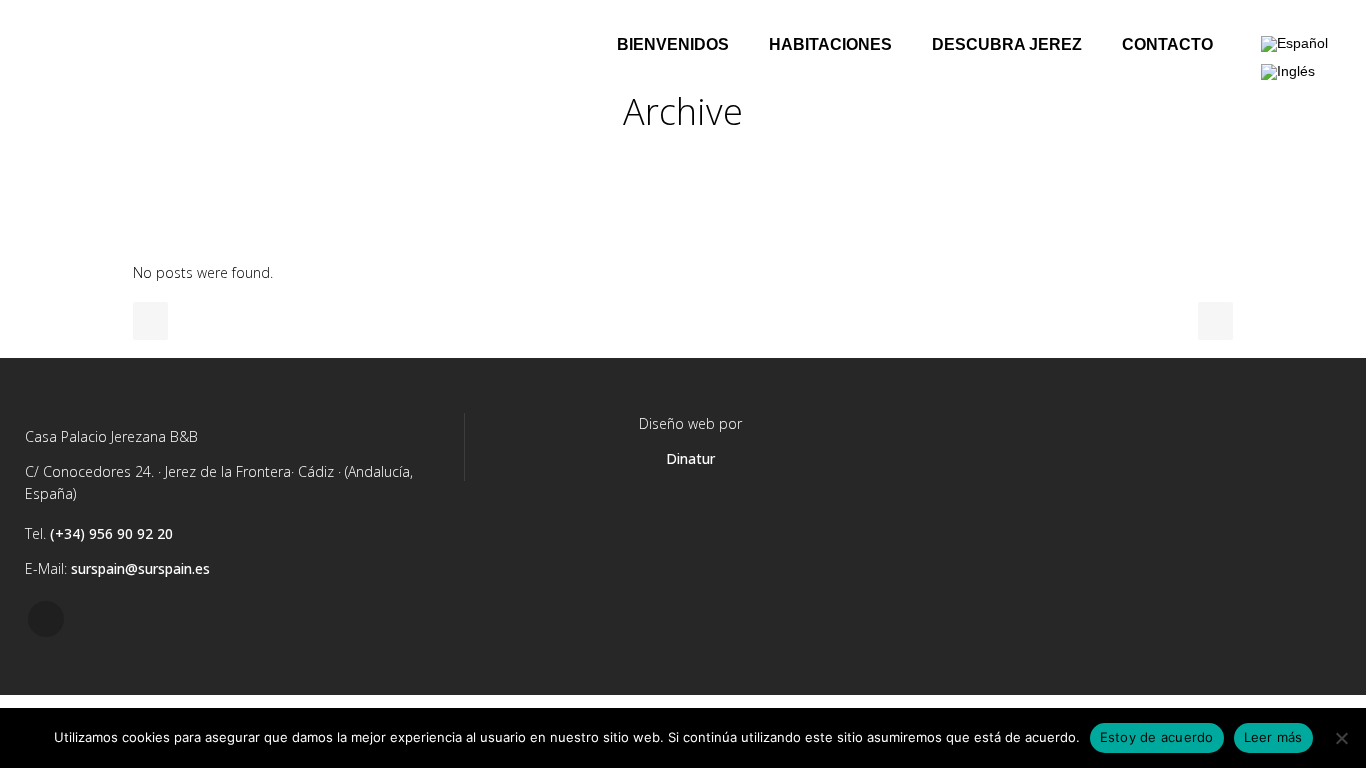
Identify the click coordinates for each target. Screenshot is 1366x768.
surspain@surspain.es (140, 568)
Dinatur (690, 458)
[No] (1341, 738)
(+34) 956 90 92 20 (111, 533)
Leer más (1273, 737)
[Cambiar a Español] (1294, 44)
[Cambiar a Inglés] (1288, 71)
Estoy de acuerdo (1157, 737)
